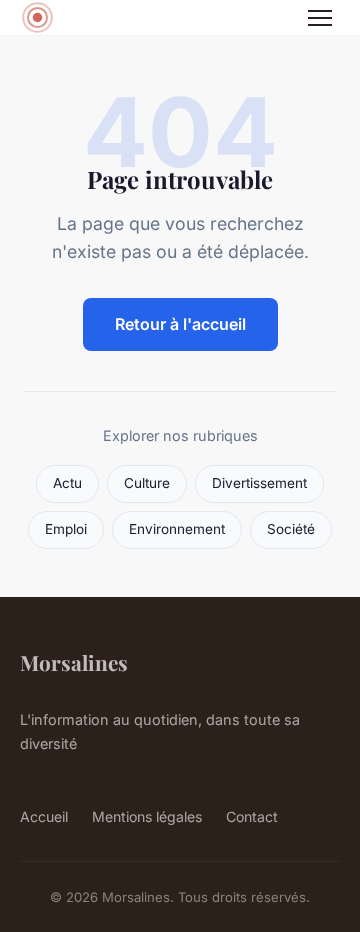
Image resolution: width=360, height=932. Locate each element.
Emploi (66, 529)
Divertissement (259, 483)
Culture (147, 483)
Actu (67, 483)
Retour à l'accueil (180, 324)
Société (291, 529)
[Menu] (320, 18)
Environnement (177, 529)
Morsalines (74, 662)
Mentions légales (147, 816)
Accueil (44, 816)
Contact (252, 816)
